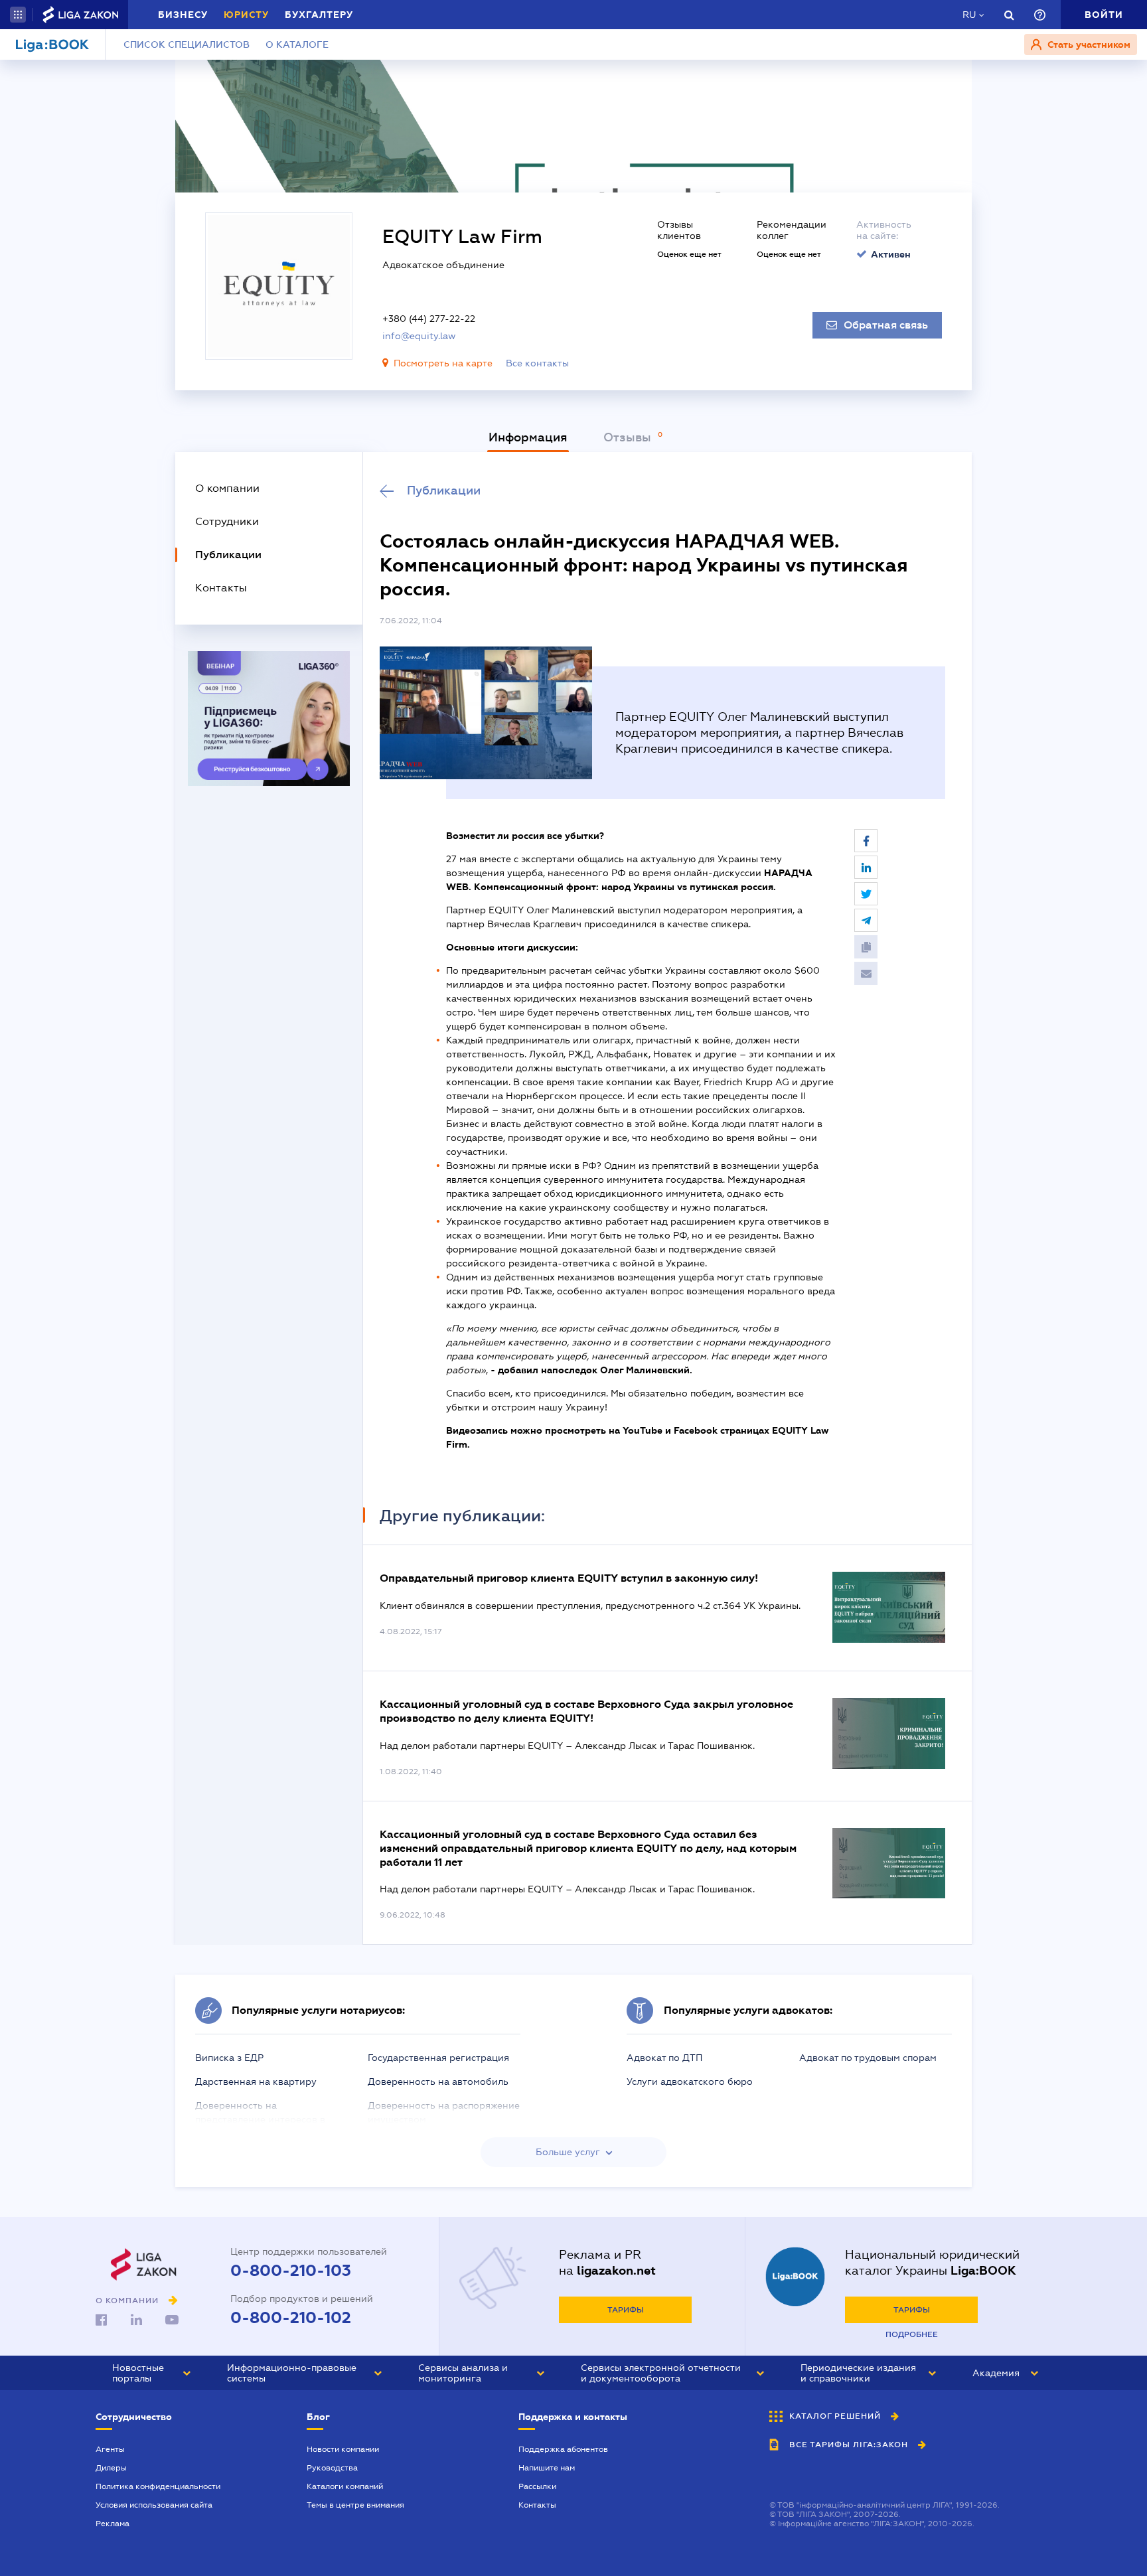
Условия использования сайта (154, 2505)
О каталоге (297, 44)
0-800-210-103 (291, 2271)
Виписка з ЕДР (229, 2058)
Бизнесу (183, 15)
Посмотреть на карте (443, 363)
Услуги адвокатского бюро (690, 2082)
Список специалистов (187, 44)
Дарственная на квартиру (256, 2082)
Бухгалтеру (319, 15)
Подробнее (912, 2334)
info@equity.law (419, 336)
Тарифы (626, 2310)
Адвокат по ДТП (664, 2058)
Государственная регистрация (438, 2058)
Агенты (110, 2449)
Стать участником (1088, 44)
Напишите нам (547, 2468)
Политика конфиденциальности (158, 2486)
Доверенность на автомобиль (438, 2082)
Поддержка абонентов (563, 2449)
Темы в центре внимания (355, 2505)
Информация (528, 437)
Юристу (246, 15)
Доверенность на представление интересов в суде (260, 2119)
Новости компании (343, 2449)
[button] (18, 15)
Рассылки (537, 2486)
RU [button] (969, 15)
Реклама (113, 2524)
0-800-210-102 (291, 2318)
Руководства (332, 2468)
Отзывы (629, 437)
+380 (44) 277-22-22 (429, 319)
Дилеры (111, 2468)
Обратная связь (886, 325)
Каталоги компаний (345, 2486)
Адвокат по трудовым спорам (868, 2058)
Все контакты (537, 363)
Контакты (537, 2505)
